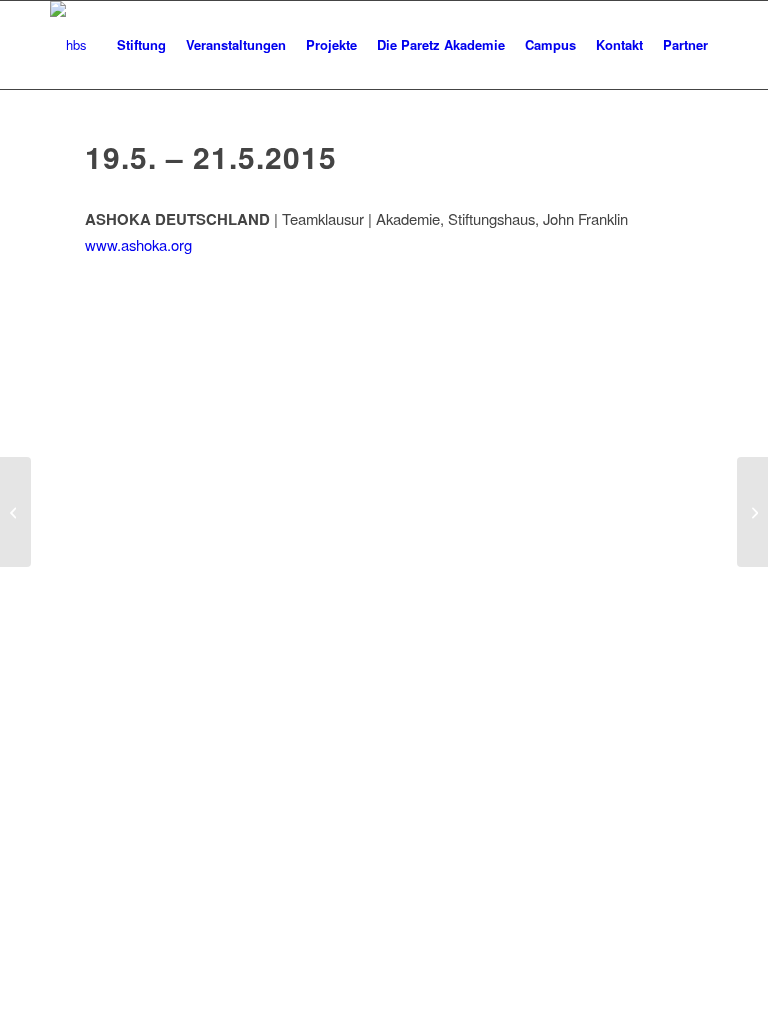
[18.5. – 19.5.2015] (15, 512)
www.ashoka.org (138, 244)
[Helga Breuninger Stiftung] (68, 45)
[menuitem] (141, 45)
